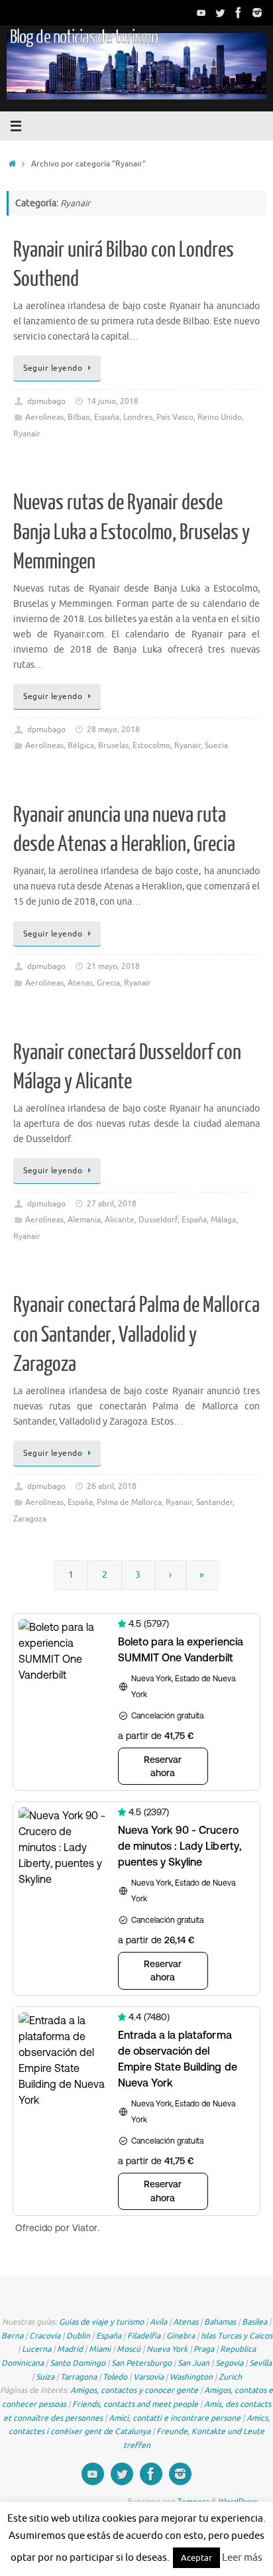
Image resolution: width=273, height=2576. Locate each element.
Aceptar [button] (196, 2558)
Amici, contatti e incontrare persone (175, 2418)
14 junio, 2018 (113, 401)
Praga (204, 2349)
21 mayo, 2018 (113, 966)
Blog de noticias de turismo (84, 37)
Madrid (70, 2349)
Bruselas (113, 745)
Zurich (230, 2377)
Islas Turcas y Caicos (237, 2336)
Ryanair (27, 434)
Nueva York (167, 2349)
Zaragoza (30, 1519)
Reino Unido (220, 417)
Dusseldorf (158, 1220)
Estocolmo (151, 745)
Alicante (120, 1220)
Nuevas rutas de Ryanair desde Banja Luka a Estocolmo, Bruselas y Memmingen (132, 532)
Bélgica (81, 745)
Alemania (84, 1220)
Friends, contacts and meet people (135, 2404)
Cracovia (45, 2336)
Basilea (254, 2322)
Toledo (115, 2377)
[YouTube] (201, 13)
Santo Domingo (78, 2363)
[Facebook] (239, 13)
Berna (12, 2336)
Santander (214, 1502)
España (107, 417)
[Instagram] (257, 13)
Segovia (229, 2363)
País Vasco (175, 417)
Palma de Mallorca (129, 1502)
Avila (158, 2322)
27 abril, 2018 (112, 1204)
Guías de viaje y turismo (101, 2322)
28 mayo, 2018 (113, 730)
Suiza (45, 2377)
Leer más (242, 2558)
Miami (100, 2349)
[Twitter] (220, 13)
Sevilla (260, 2363)
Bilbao (79, 417)
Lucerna (36, 2349)
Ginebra (181, 2336)
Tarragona (79, 2377)
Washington (191, 2377)
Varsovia (148, 2377)
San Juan (193, 2363)
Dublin (78, 2336)
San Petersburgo (141, 2363)
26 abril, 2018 (112, 1486)
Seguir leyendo (53, 368)
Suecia (216, 745)
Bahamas (220, 2322)
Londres (138, 417)
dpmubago (46, 401)
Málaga (223, 1220)
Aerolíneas (44, 417)
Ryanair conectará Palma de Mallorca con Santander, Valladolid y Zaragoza (136, 1334)
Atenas (80, 983)
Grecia (108, 983)
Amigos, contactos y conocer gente (134, 2390)
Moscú (129, 2349)
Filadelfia (144, 2336)
